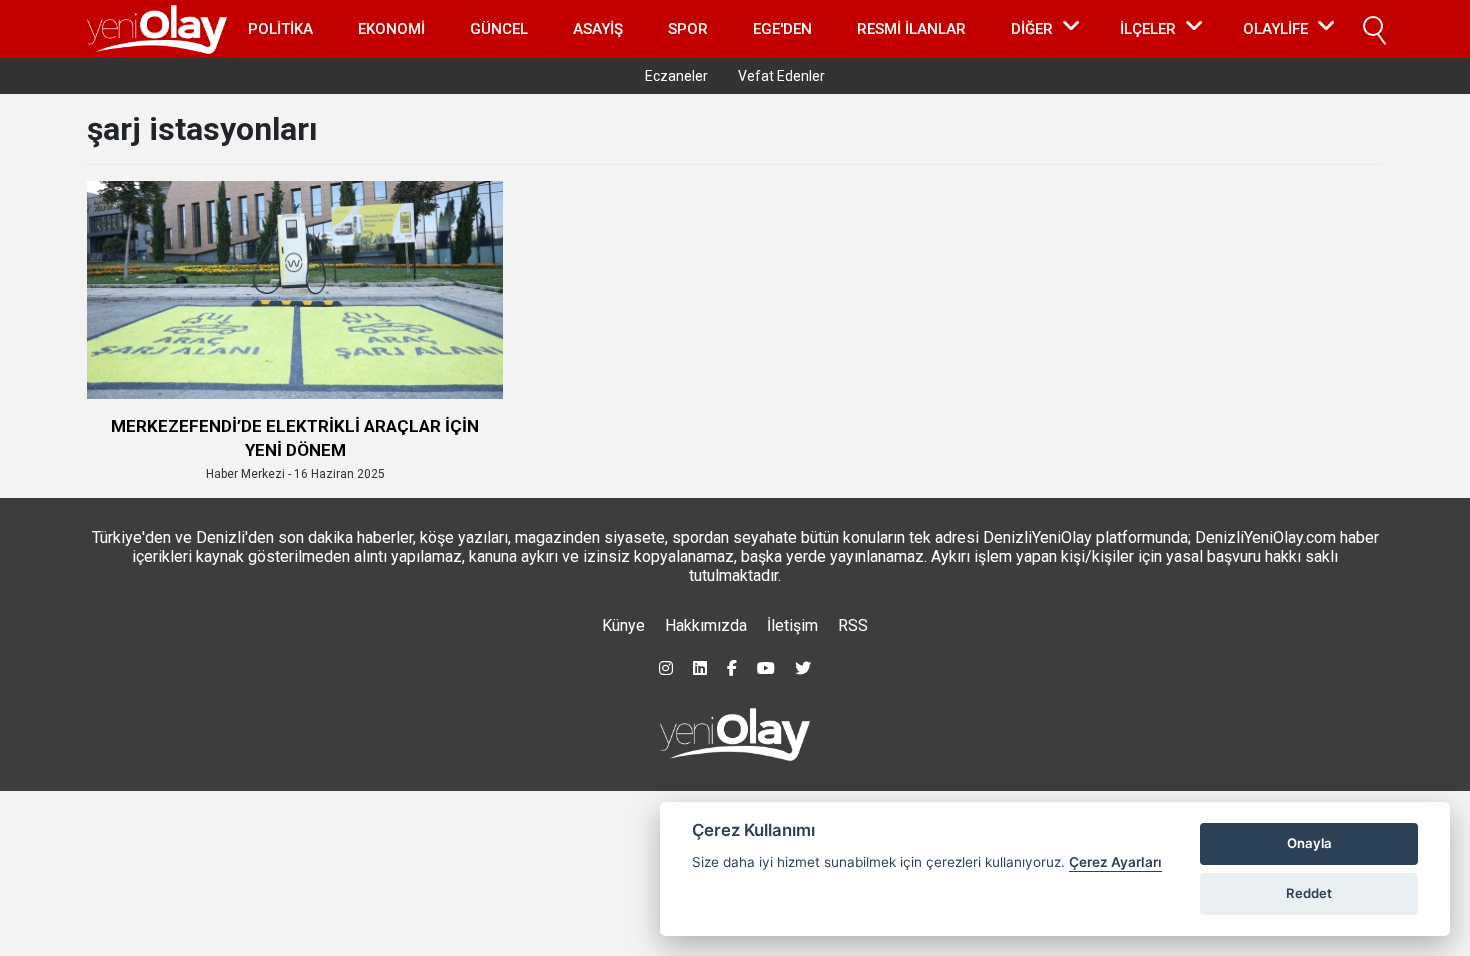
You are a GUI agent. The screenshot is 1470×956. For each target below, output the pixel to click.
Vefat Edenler (781, 76)
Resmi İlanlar (911, 29)
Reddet (1309, 893)
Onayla (1309, 843)
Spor (688, 29)
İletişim (792, 625)
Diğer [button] (1032, 29)
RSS (853, 625)
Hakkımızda (706, 625)
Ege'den (782, 29)
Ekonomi (391, 29)
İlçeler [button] (1148, 29)
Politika (280, 29)
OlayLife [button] (1275, 29)
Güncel (499, 29)
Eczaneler (676, 76)
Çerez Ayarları (1115, 862)
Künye (623, 625)
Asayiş (598, 29)
